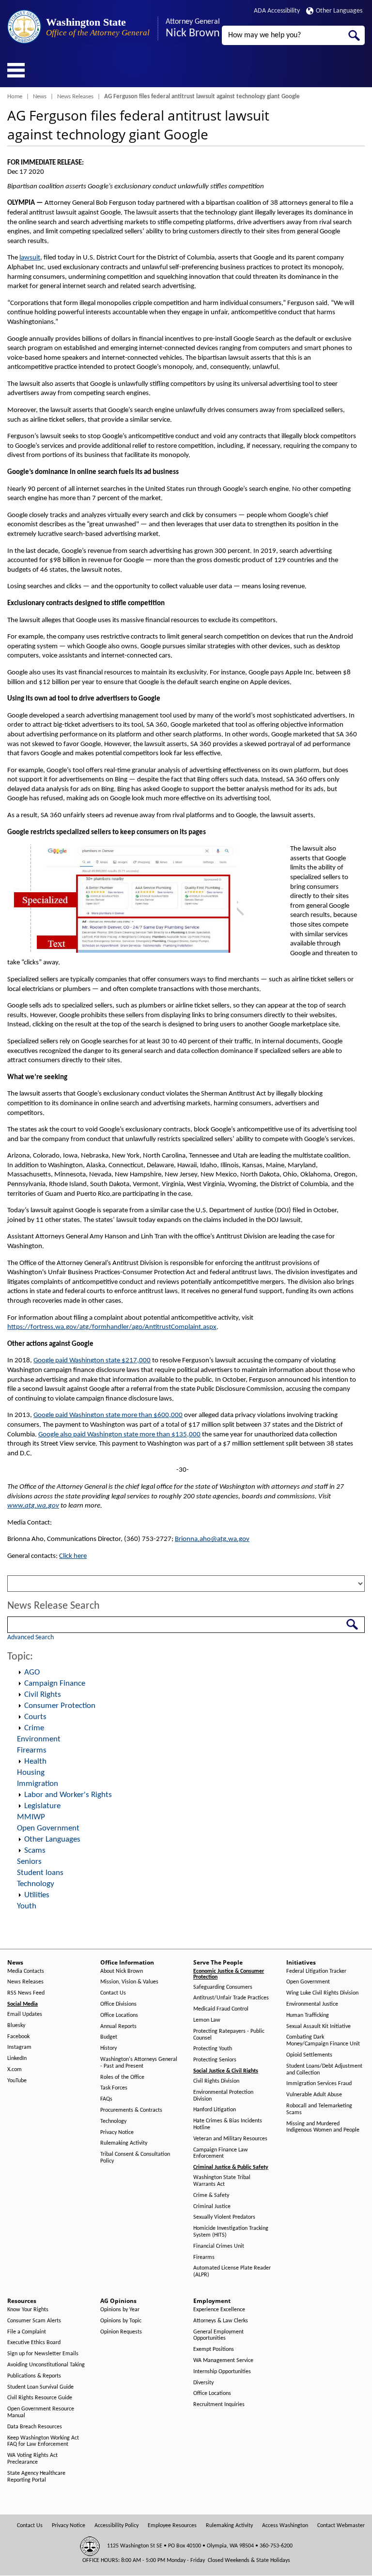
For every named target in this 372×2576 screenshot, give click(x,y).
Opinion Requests (121, 2332)
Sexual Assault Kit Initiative (318, 2027)
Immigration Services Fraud (319, 2084)
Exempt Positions (214, 2349)
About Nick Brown (122, 1971)
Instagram (19, 2047)
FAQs (106, 2099)
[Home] (24, 27)
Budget (109, 2037)
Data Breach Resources (35, 2427)
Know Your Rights (28, 2310)
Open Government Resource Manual (41, 2412)
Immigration (38, 1784)
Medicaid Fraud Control (221, 2009)
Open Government (48, 1828)
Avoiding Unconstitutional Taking (46, 2365)
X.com (15, 2070)
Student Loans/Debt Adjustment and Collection (324, 2070)
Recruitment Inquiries (219, 2405)
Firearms (32, 1750)
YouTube (17, 2081)
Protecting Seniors (215, 2060)
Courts (35, 1717)
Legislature (42, 1806)
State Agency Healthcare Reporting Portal (36, 2477)
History (108, 2048)
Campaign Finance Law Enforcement (221, 2153)
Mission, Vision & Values (129, 1982)
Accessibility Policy (116, 2526)
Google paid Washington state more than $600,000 (108, 1415)
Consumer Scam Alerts (34, 2321)
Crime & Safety (211, 2195)
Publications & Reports (34, 2376)
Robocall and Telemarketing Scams (319, 2109)
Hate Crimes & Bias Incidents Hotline (228, 2124)
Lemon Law (207, 2020)
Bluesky (16, 2026)
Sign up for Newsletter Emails (43, 2354)
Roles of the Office (122, 2077)
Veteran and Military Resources (230, 2139)
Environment (39, 1739)
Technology (36, 1884)
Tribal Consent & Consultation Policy (135, 2158)
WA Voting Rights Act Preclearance (32, 2459)
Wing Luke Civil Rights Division (322, 1993)
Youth (27, 1906)
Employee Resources (172, 2526)
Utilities (37, 1895)
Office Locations (119, 2015)
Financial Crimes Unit (219, 2246)
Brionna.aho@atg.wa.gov (212, 1539)
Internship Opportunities (222, 2372)
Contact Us (113, 1993)
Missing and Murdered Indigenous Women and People (323, 2127)
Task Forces (114, 2088)
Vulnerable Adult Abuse (314, 2095)
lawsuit (30, 258)
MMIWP (31, 1817)
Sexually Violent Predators (224, 2217)
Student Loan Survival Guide (40, 2387)
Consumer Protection (60, 1706)
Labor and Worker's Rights (68, 1795)
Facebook (18, 2037)
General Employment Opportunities (218, 2335)
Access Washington (285, 2526)
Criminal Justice (212, 2207)
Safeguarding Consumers (223, 1987)
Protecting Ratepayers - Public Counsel (229, 2035)
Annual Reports (118, 2027)
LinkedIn (17, 2058)
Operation (19, 1673)
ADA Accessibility (277, 11)
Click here (73, 1556)
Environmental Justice (312, 2004)
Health (35, 1761)
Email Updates (25, 2014)
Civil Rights (43, 1695)
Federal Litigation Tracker (316, 1971)
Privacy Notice (117, 2133)
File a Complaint (27, 2332)
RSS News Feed (26, 1993)
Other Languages (339, 11)
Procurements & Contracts (131, 2110)
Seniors (29, 1862)
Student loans (40, 1873)
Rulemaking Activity (124, 2143)
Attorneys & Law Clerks (221, 2321)
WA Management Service (223, 2361)
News (40, 97)
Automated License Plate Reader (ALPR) (232, 2271)
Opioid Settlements (309, 2055)
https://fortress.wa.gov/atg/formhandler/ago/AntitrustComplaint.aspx (112, 1327)
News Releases (75, 97)
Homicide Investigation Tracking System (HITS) (231, 2232)
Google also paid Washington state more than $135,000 (119, 1435)
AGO (32, 1672)
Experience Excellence (219, 2310)
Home (15, 97)
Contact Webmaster (341, 2526)
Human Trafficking (308, 2015)
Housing (31, 1773)
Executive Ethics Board (34, 2343)
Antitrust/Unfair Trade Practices (231, 1998)
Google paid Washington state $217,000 (92, 1361)
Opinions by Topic (121, 2321)
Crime (34, 1728)
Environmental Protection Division (223, 2096)
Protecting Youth (213, 2049)
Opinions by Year (120, 2310)
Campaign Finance (55, 1684)
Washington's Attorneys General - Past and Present (139, 2063)
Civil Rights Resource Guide (40, 2398)
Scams (35, 1851)
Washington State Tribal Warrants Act (222, 2181)
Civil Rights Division (216, 2081)
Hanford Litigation (215, 2110)
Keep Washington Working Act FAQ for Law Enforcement (43, 2441)
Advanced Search (31, 1638)
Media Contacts (26, 1971)
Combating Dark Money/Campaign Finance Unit (323, 2041)
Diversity (203, 2383)
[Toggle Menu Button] (16, 70)
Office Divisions (118, 2004)
